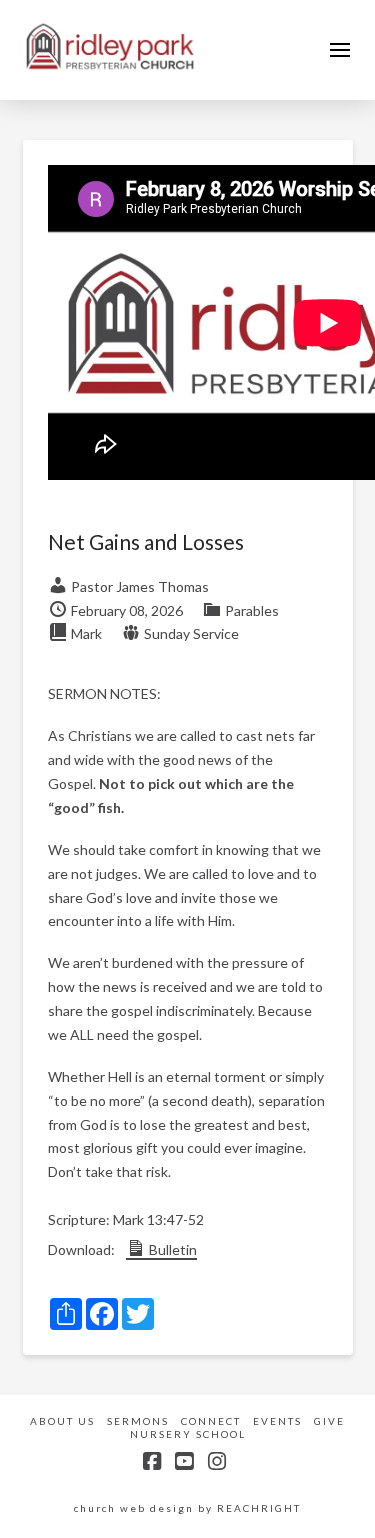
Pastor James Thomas (140, 586)
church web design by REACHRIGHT (187, 1508)
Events (277, 1421)
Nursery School (188, 1434)
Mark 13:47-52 (158, 1219)
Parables (252, 610)
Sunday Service (191, 633)
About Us (62, 1421)
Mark (86, 633)
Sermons (138, 1421)
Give (329, 1421)
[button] (340, 50)
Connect (211, 1421)
